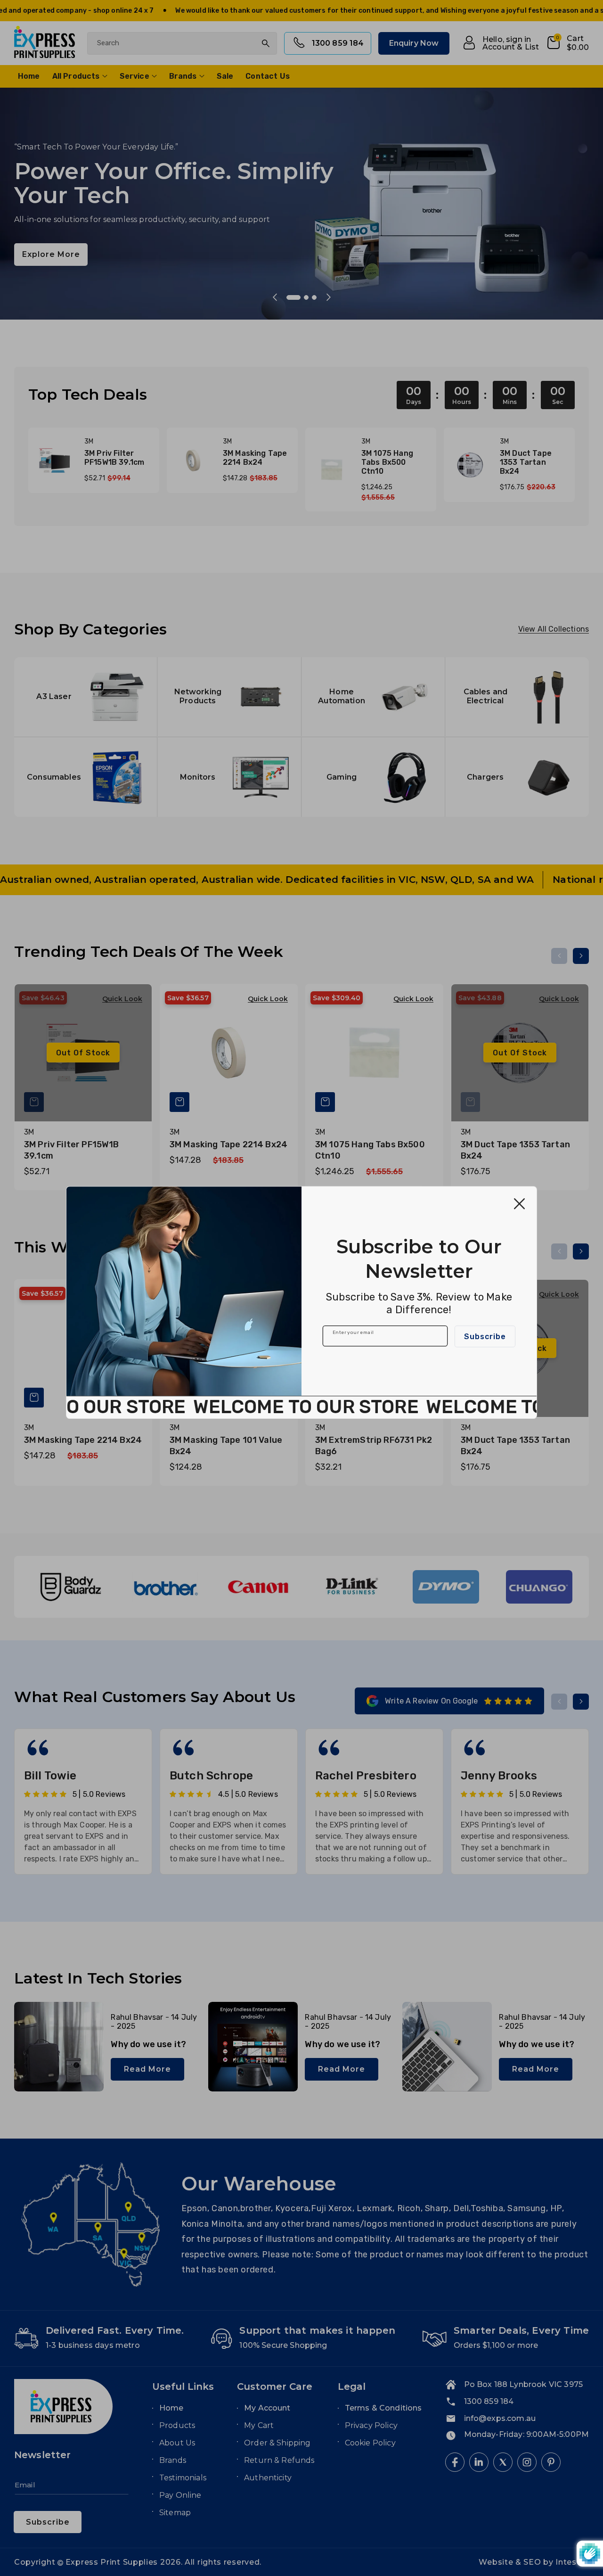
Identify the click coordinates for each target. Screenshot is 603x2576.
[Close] (519, 1204)
